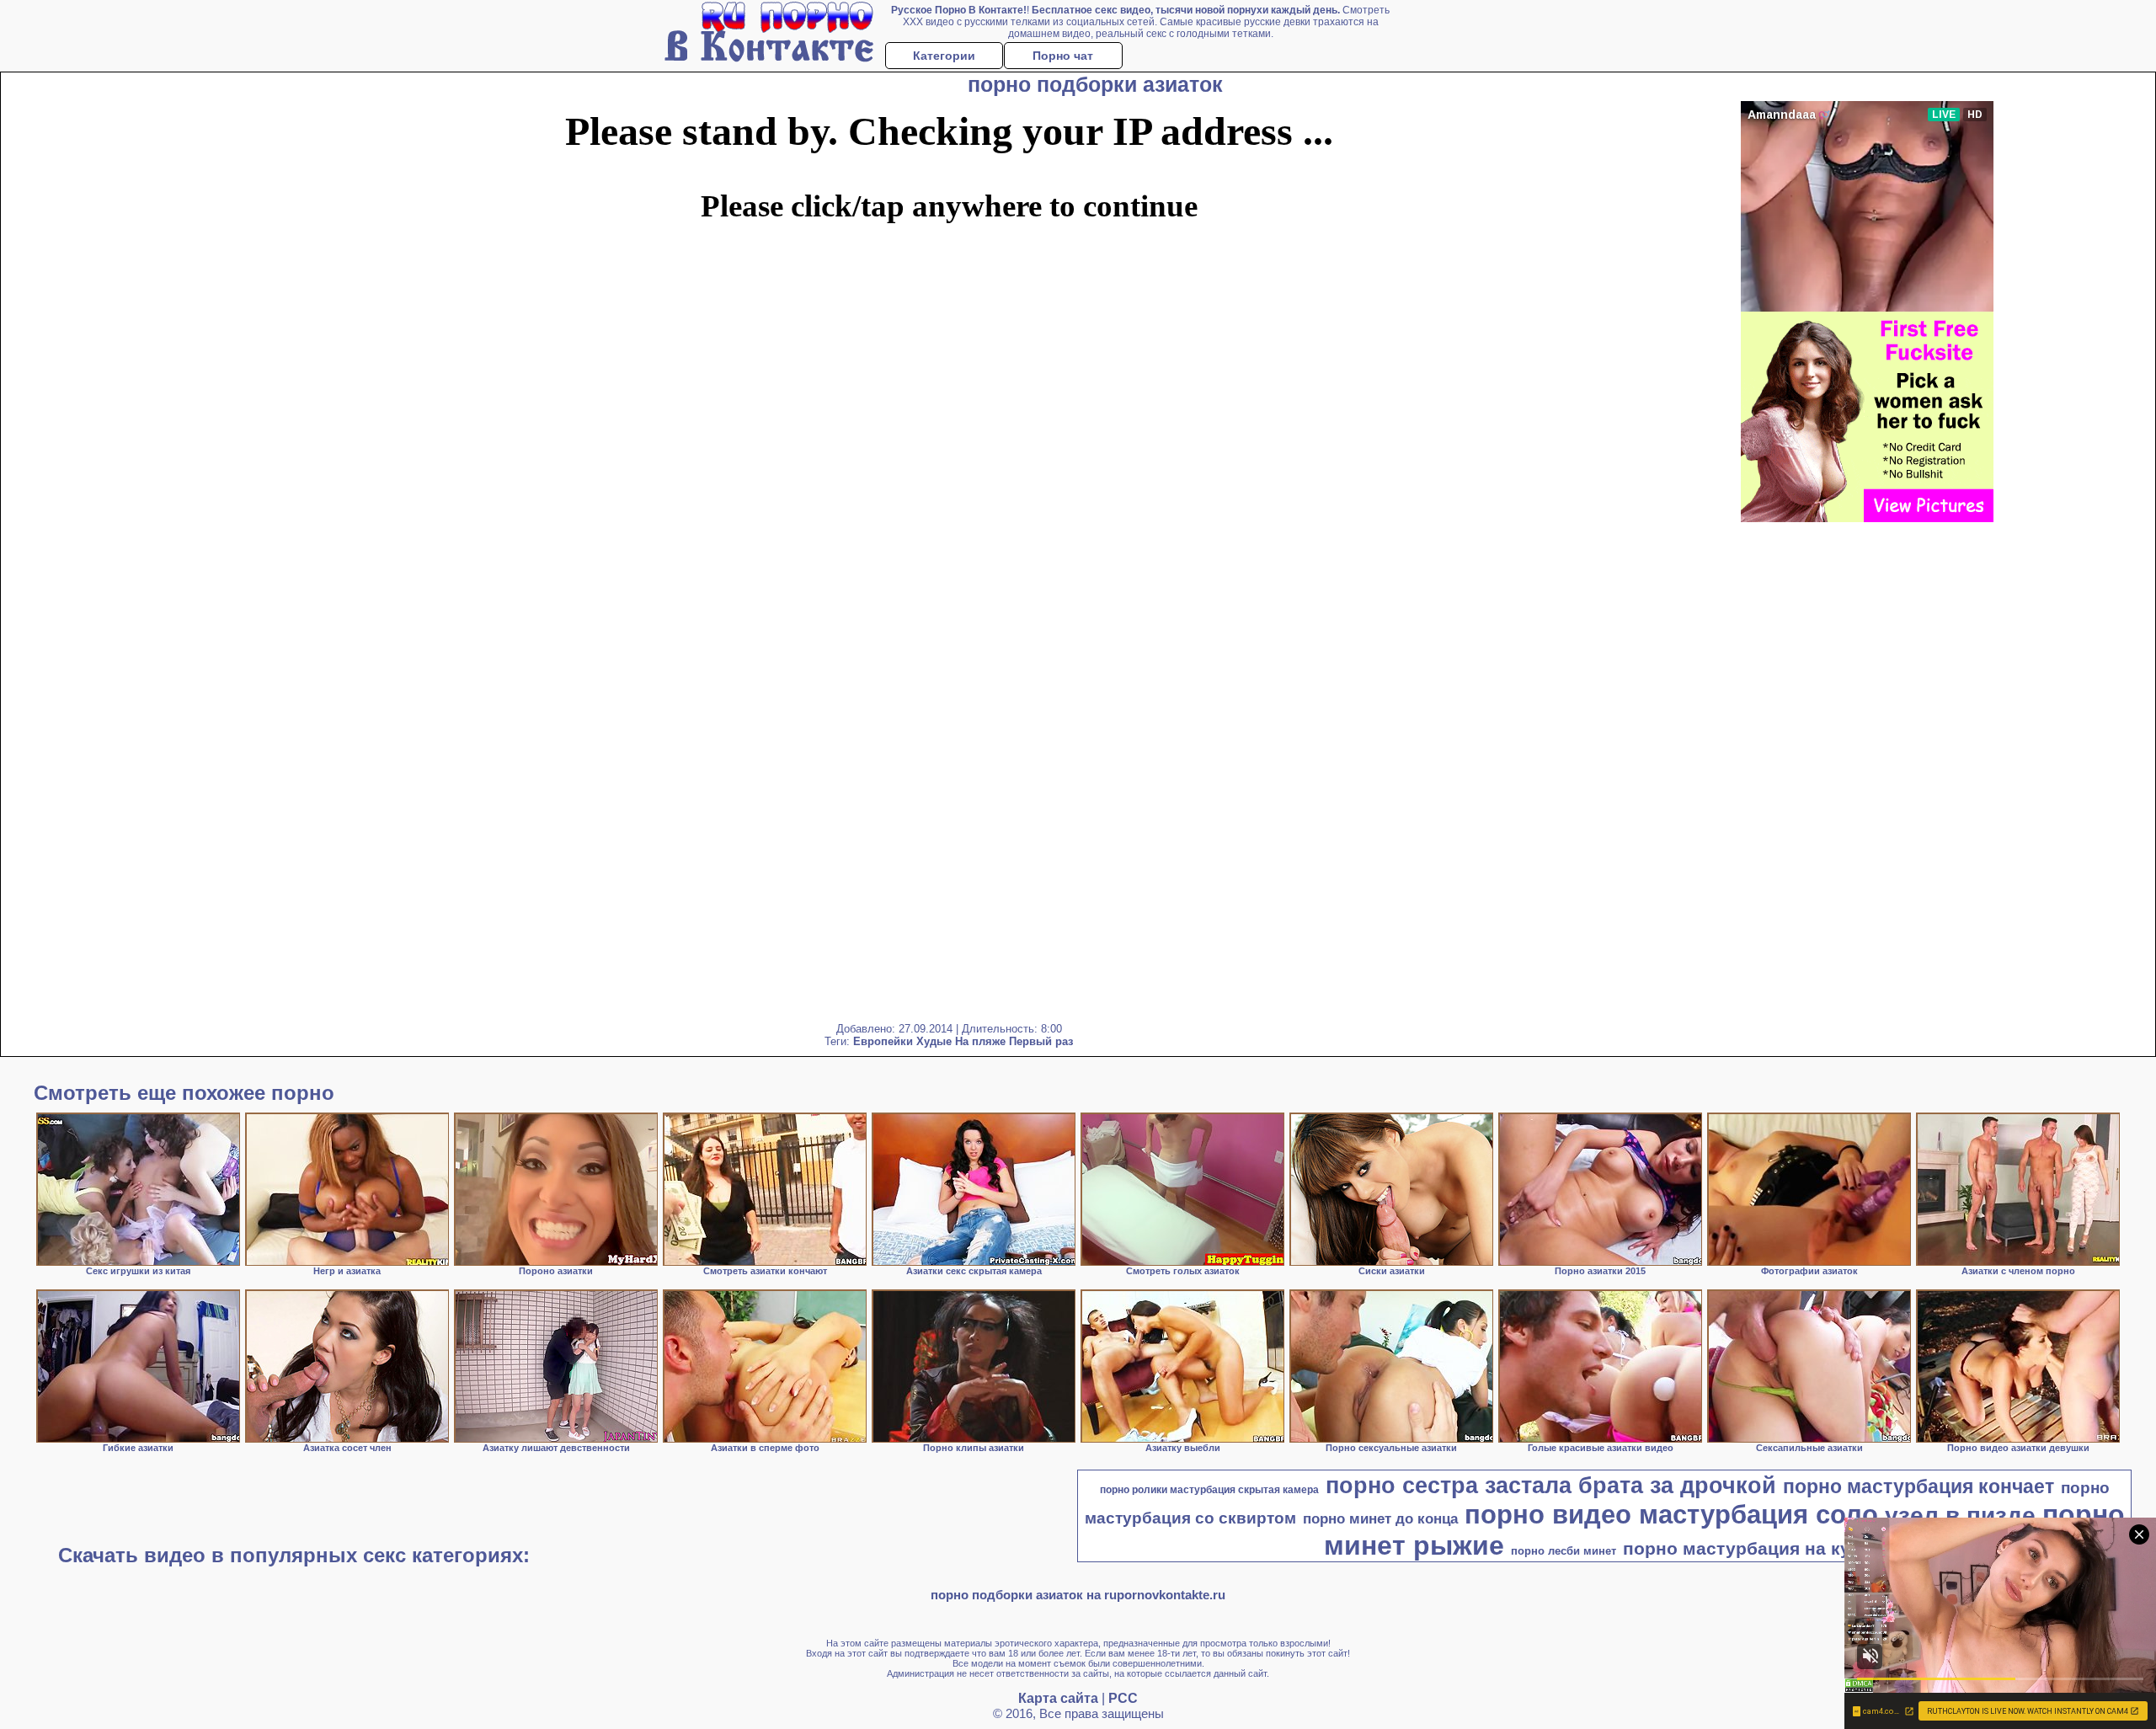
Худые (934, 1041)
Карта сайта (1058, 1698)
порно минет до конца (1380, 1518)
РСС (1123, 1698)
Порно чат (1063, 56)
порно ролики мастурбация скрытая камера (1209, 1490)
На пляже (980, 1041)
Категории (944, 56)
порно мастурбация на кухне (1752, 1549)
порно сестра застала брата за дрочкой (1551, 1486)
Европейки (883, 1041)
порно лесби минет (1564, 1551)
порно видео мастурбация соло (1671, 1514)
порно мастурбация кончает (1919, 1486)
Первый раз (1041, 1041)
